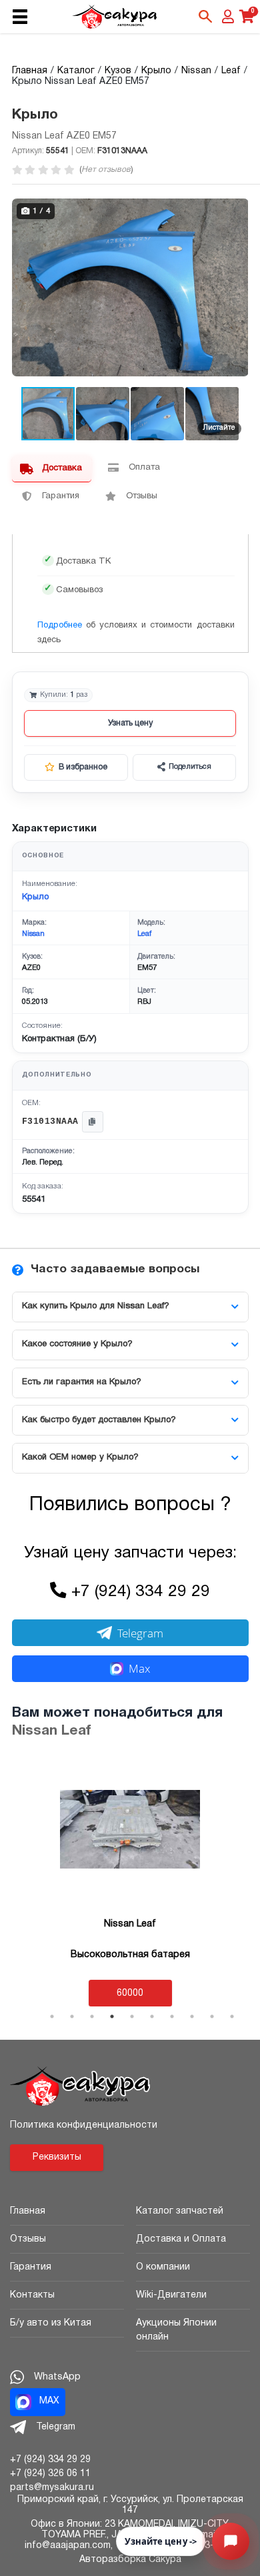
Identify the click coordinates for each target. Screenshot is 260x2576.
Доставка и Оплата (181, 2239)
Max (139, 1668)
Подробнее (60, 626)
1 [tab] (52, 2016)
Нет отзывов (106, 170)
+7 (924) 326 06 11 (50, 2474)
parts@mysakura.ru (52, 2488)
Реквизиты (57, 2157)
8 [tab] (192, 2016)
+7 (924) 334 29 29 (141, 1592)
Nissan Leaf (52, 1731)
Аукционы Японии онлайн (176, 2330)
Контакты (32, 2295)
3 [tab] (92, 2016)
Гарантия (31, 2267)
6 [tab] (152, 2016)
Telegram (140, 1633)
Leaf (144, 934)
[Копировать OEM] (93, 1122)
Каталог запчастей (180, 2211)
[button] (237, 211)
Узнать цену (130, 723)
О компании (163, 2267)
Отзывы (28, 2239)
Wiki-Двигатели (171, 2295)
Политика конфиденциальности (84, 2125)
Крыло (35, 897)
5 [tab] (132, 2016)
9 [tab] (212, 2016)
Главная (28, 2211)
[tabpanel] (130, 1883)
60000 (130, 1993)
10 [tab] (232, 2016)
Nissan (33, 934)
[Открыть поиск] (205, 17)
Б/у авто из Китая (51, 2323)
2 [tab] (72, 2016)
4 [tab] (112, 2016)
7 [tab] (172, 2016)
